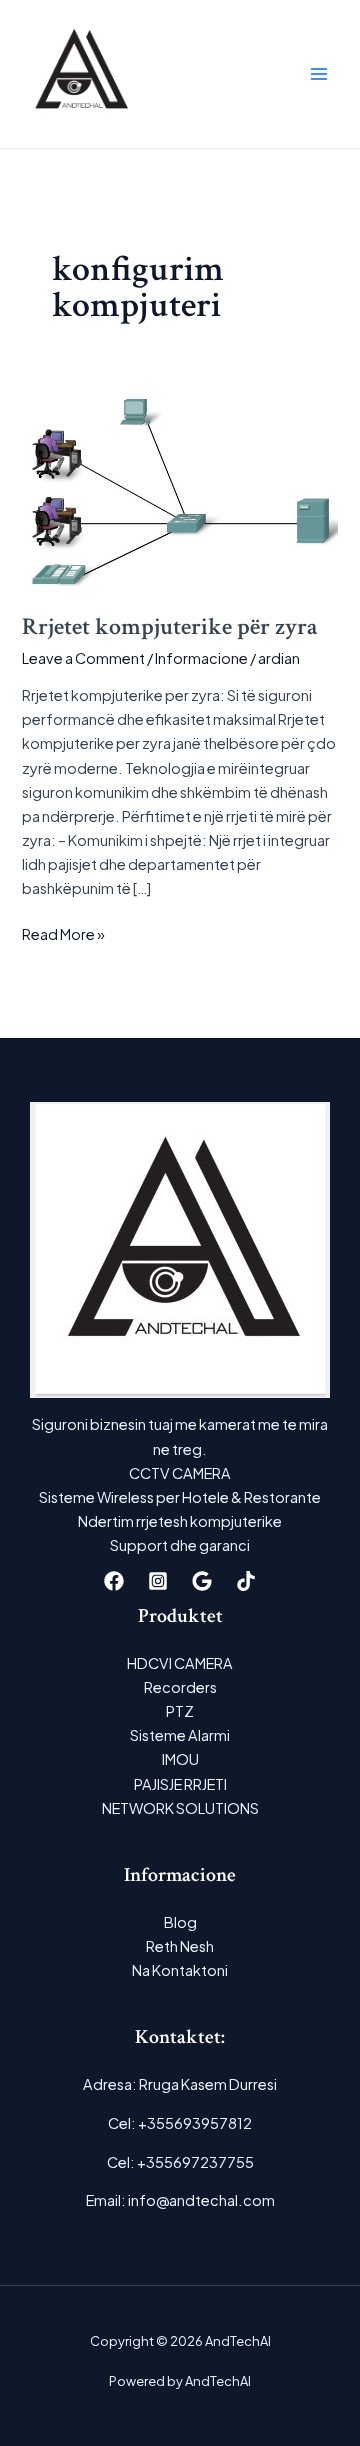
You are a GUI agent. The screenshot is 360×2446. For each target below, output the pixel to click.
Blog (180, 1922)
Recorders (180, 1687)
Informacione (201, 658)
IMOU (180, 1759)
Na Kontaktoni (180, 1970)
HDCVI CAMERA (180, 1663)
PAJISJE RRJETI (180, 1784)
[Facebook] (114, 1581)
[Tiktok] (246, 1581)
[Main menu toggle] (319, 74)
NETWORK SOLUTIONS (180, 1808)
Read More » (63, 935)
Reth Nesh (180, 1946)
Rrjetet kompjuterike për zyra (170, 626)
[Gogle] (202, 1581)
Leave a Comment (83, 658)
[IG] (158, 1581)
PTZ (180, 1711)
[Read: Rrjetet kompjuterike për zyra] (179, 490)
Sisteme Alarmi (180, 1735)
